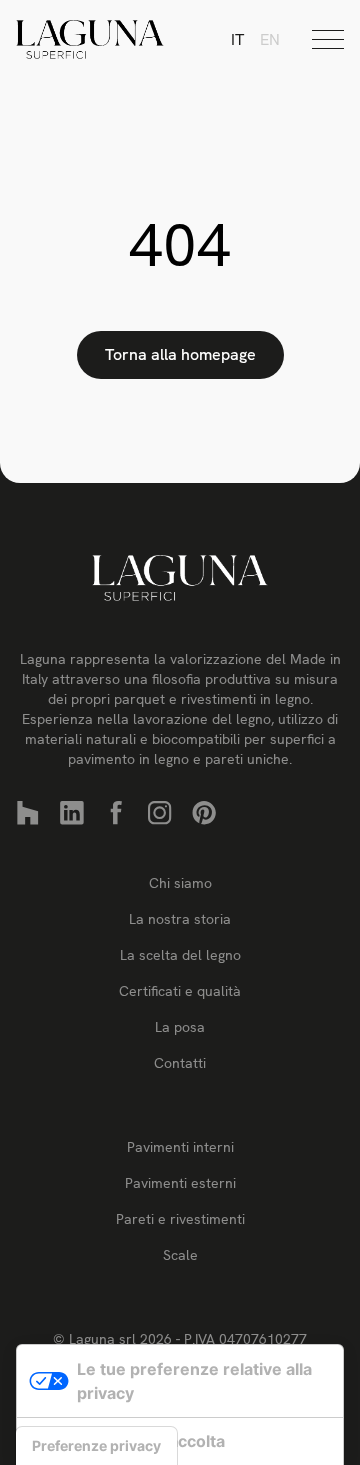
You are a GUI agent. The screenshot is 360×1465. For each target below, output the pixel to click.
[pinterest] (204, 813)
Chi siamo (180, 883)
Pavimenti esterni (180, 1183)
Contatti (180, 1063)
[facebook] (116, 813)
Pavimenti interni (180, 1147)
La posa (180, 1027)
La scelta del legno (180, 955)
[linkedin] (72, 813)
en (270, 39)
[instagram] (160, 813)
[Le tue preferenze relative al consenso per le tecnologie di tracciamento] (96, 1446)
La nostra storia (180, 919)
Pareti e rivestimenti (180, 1219)
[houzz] (28, 813)
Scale (180, 1255)
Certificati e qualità (180, 991)
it (237, 39)
